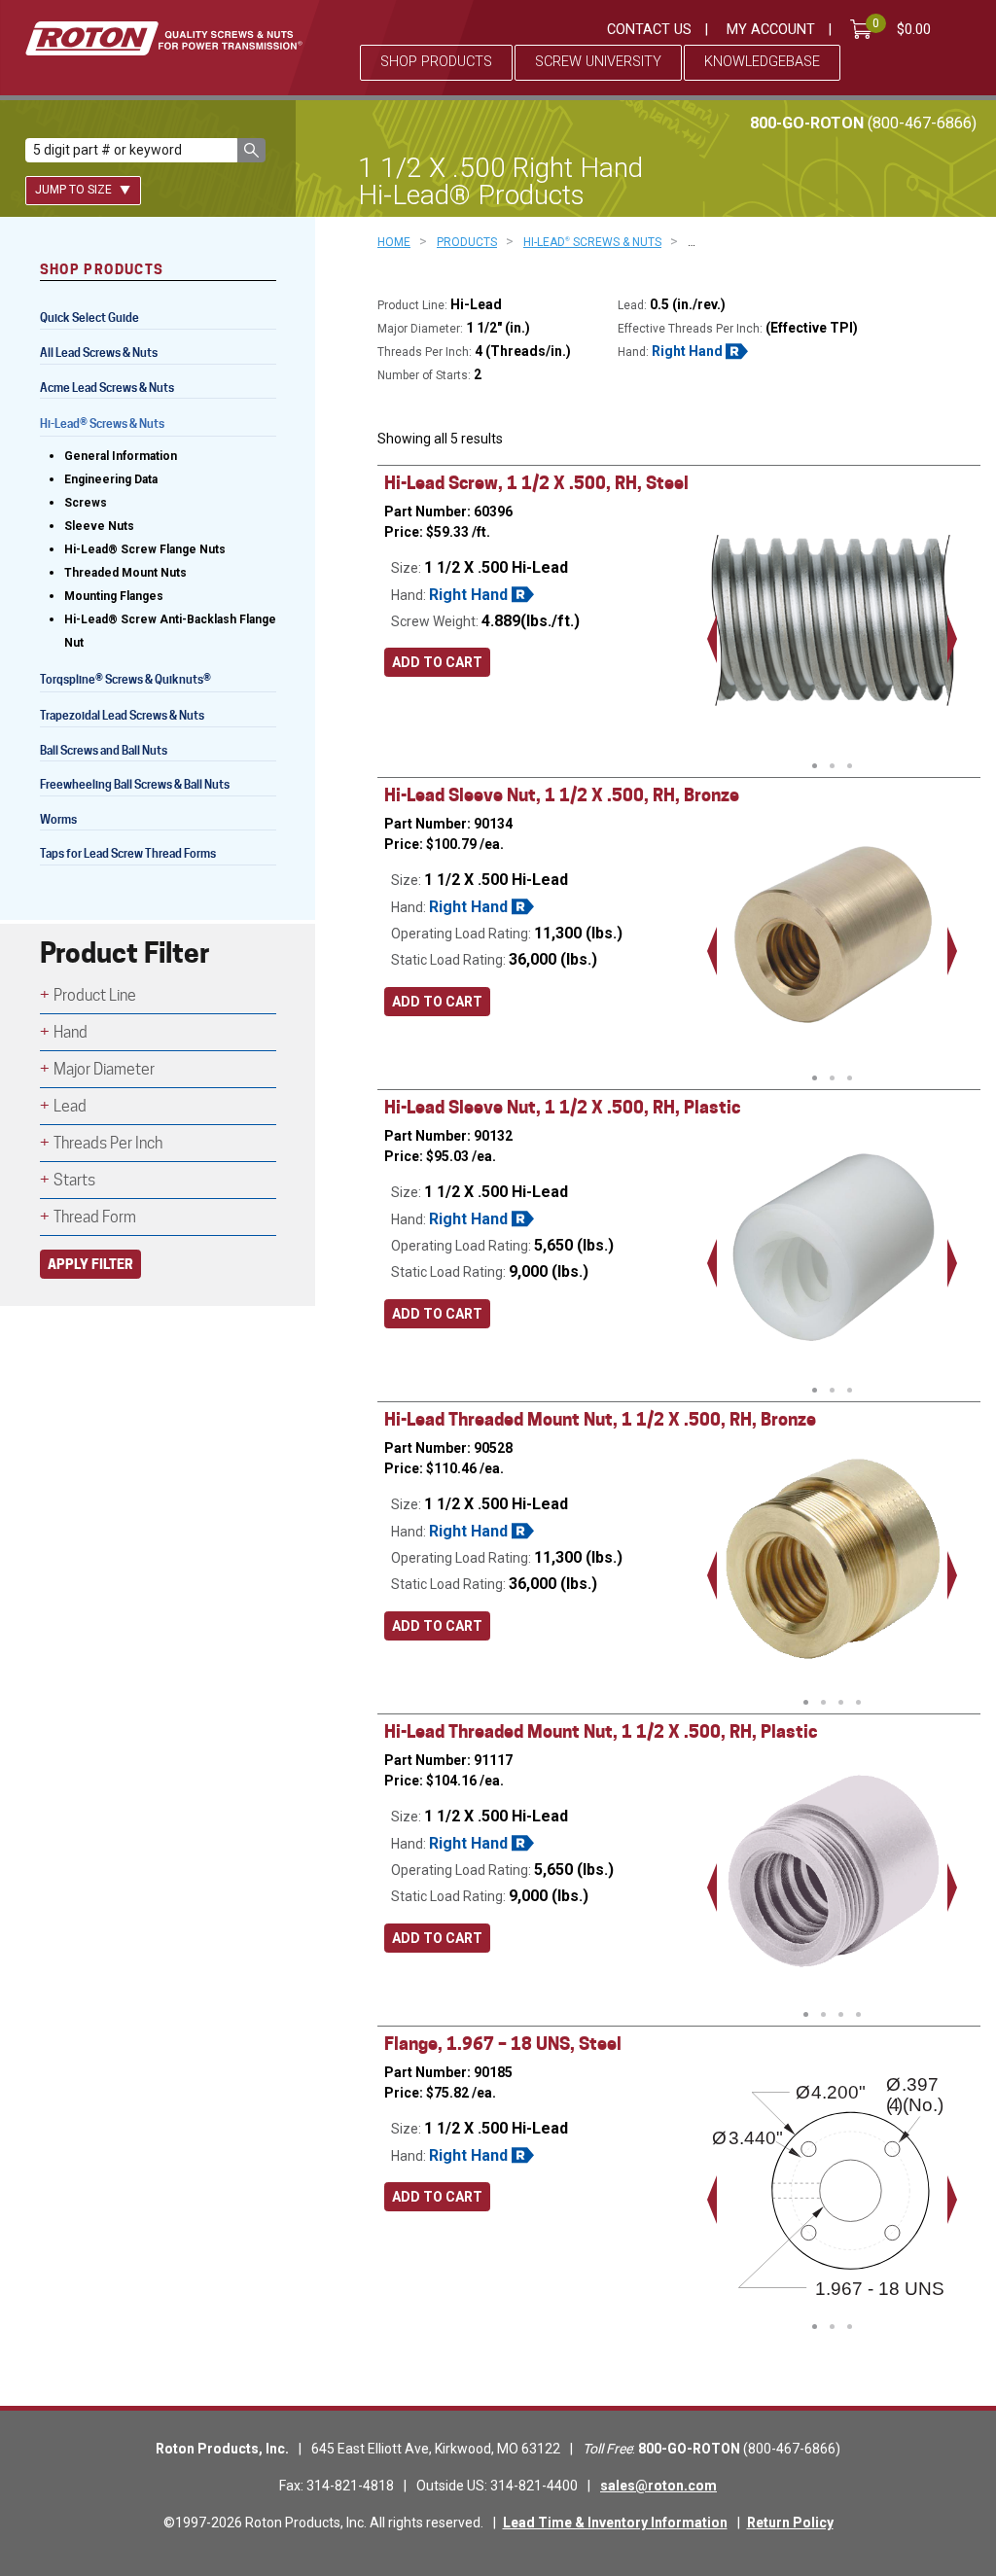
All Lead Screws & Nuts (99, 353)
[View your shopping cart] (865, 29)
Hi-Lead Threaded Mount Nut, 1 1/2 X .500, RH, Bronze (600, 1419)
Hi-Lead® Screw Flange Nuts (145, 549)
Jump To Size (75, 190)
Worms (58, 819)
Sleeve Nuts (99, 526)
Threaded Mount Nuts (125, 573)
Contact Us (649, 30)
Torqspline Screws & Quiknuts (125, 681)
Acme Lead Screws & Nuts (107, 388)
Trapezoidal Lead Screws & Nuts (122, 715)
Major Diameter (104, 1069)
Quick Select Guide (89, 318)
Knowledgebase (762, 62)
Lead (70, 1106)
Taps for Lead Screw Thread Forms (128, 853)
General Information (121, 456)
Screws (86, 503)
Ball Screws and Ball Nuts (104, 750)
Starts (74, 1180)
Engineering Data (111, 479)
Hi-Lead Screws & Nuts (102, 425)
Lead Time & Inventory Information (615, 2523)
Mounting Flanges (114, 596)
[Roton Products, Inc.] (164, 38)
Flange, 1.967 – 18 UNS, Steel (503, 2044)
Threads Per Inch (108, 1143)
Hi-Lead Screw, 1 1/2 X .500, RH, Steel (536, 483)
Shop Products (436, 62)
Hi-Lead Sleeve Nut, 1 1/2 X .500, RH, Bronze (562, 795)
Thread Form (95, 1217)
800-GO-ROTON (863, 123)
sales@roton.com (658, 2486)
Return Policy (790, 2523)
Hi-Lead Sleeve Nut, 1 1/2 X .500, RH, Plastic (562, 1107)
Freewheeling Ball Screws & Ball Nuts (135, 784)
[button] (251, 150)
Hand (71, 1032)
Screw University (598, 62)
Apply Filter (90, 1264)
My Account (771, 30)
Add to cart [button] (437, 662)
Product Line (95, 995)
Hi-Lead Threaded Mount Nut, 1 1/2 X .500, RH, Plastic (601, 1731)
